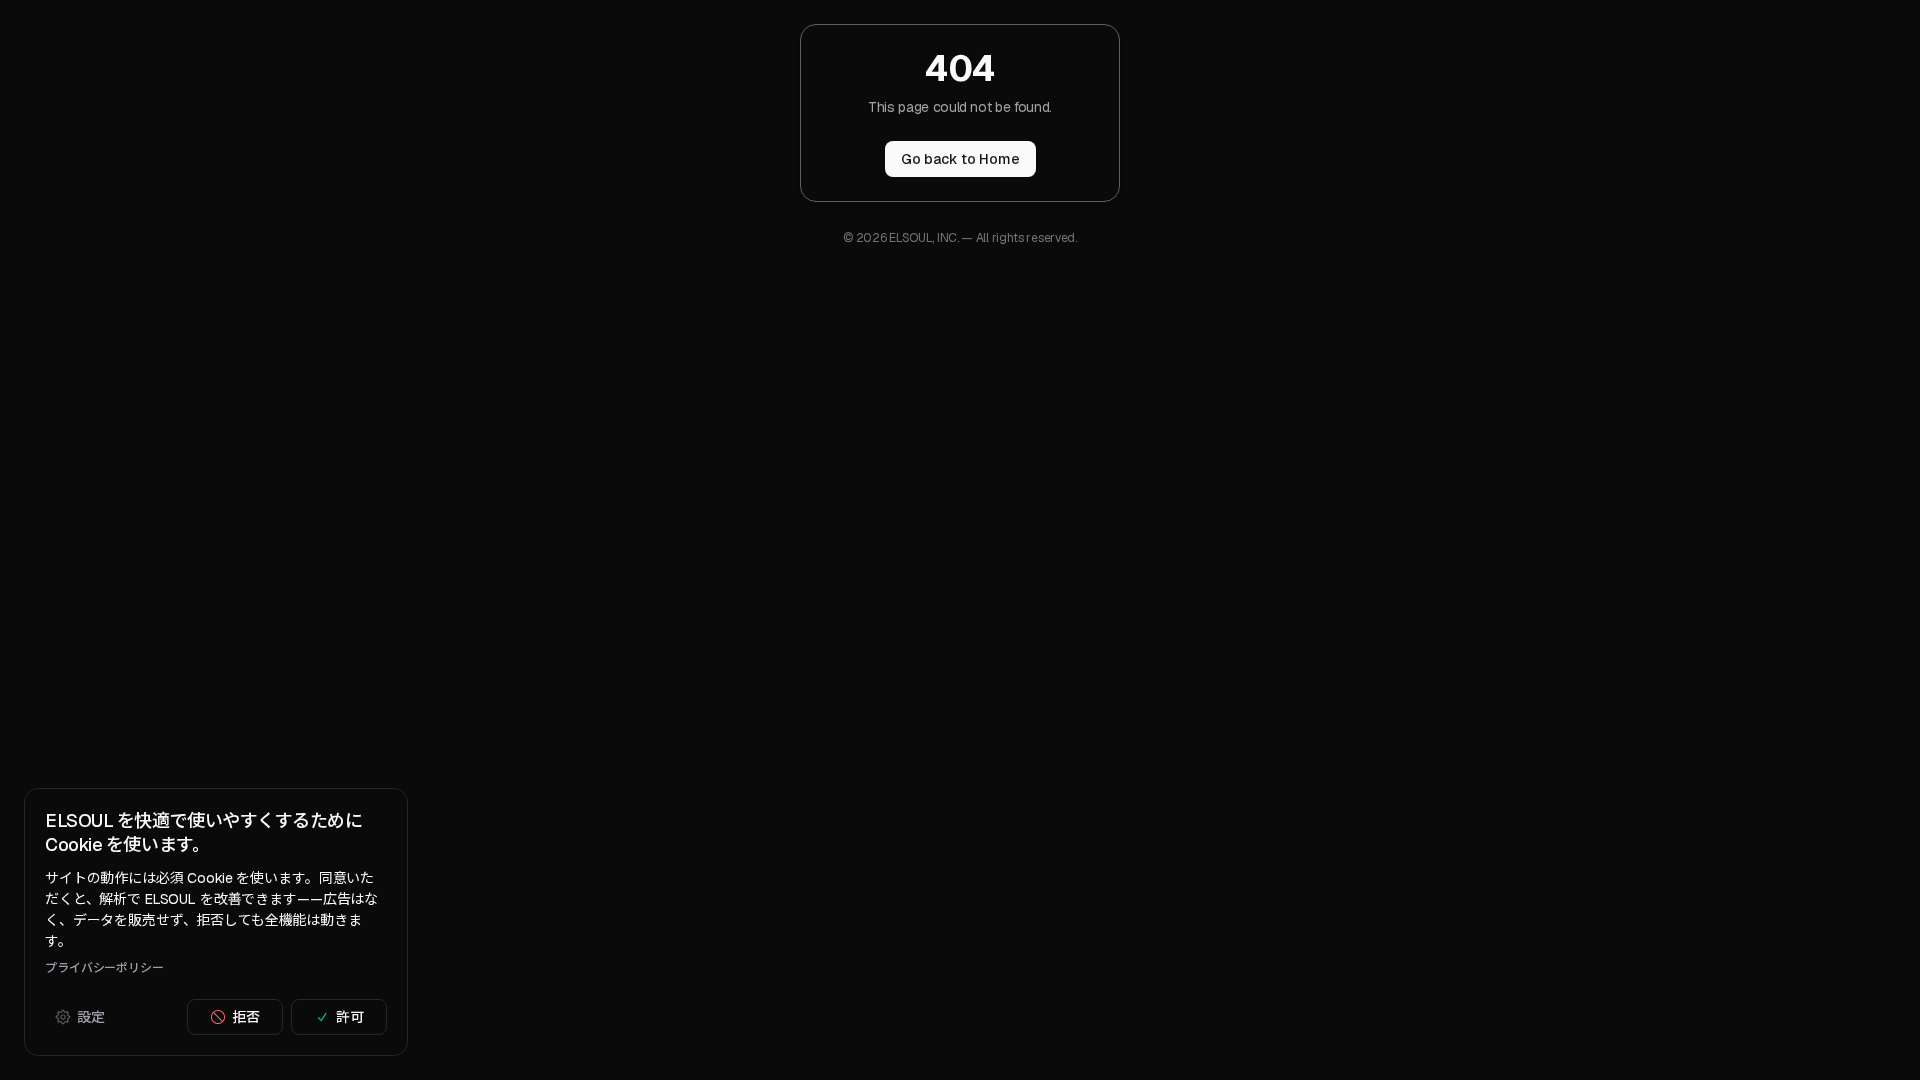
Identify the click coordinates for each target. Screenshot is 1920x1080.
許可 (350, 1017)
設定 (91, 1017)
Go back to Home (960, 159)
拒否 (246, 1017)
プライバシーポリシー (104, 968)
